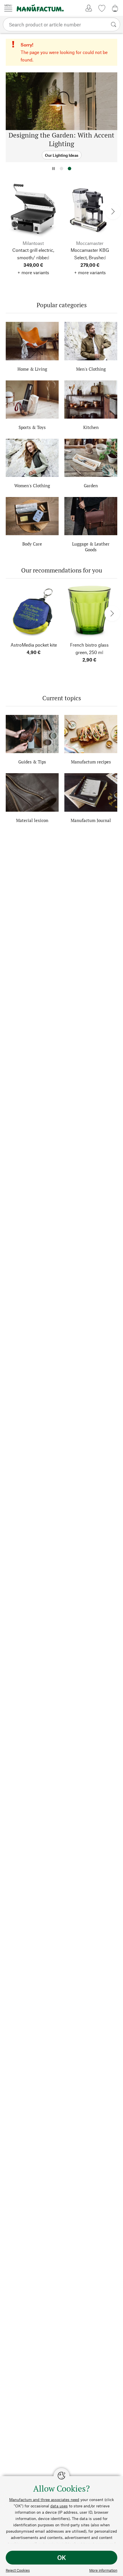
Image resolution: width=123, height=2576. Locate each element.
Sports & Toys (32, 427)
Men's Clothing (91, 369)
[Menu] (8, 8)
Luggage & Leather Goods (91, 547)
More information (103, 2570)
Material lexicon (32, 820)
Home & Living (32, 369)
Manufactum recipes (91, 762)
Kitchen (91, 427)
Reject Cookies (18, 2570)
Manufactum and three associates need (44, 2499)
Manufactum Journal (91, 820)
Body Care (32, 544)
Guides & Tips (32, 762)
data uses (59, 2506)
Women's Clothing (32, 486)
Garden (91, 486)
